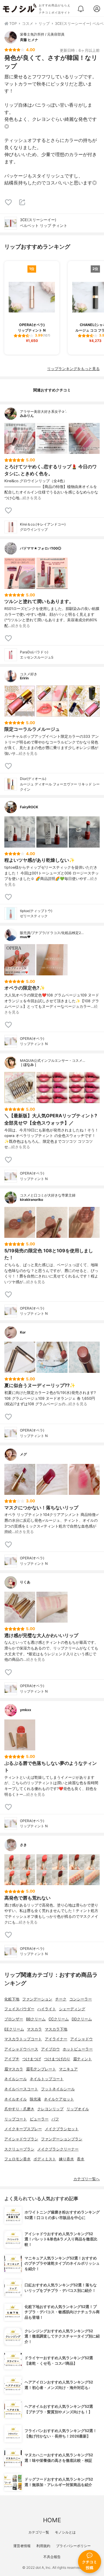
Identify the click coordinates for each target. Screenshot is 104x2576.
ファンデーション (37, 1999)
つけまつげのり (57, 2059)
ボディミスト (45, 2159)
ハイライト (47, 2009)
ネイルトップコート (47, 2079)
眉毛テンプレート (41, 2069)
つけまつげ (32, 2059)
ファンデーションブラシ (62, 2139)
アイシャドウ (81, 2039)
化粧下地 (12, 1999)
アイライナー (56, 2039)
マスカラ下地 (56, 2029)
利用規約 (43, 2546)
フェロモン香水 (17, 2159)
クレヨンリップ (50, 2109)
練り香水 (66, 2159)
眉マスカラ (14, 2069)
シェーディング (72, 2009)
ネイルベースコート (21, 2089)
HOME (52, 2520)
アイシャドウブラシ (21, 2139)
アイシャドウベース (21, 2049)
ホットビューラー (78, 2049)
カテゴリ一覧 (39, 2532)
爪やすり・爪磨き (19, 2109)
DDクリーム (82, 2019)
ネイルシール (16, 2079)
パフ (55, 2119)
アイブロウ (50, 2049)
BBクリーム (36, 2019)
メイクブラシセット (62, 2129)
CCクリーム (59, 2019)
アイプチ (12, 2059)
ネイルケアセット (59, 2099)
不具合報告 (52, 2557)
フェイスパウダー (19, 2009)
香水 (81, 2159)
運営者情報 (22, 2546)
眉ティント (82, 2059)
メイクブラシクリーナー (58, 2149)
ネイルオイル (16, 2099)
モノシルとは (65, 2532)
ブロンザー (14, 2019)
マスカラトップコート (23, 2039)
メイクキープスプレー (23, 2129)
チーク (61, 1999)
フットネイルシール (58, 2089)
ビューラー (39, 2119)
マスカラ (34, 2029)
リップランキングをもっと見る (73, 369)
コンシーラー (81, 1999)
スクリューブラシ (19, 2149)
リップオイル (78, 2109)
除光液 (35, 2099)
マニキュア (68, 2069)
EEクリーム (14, 2029)
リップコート (16, 2119)
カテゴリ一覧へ (87, 2179)
